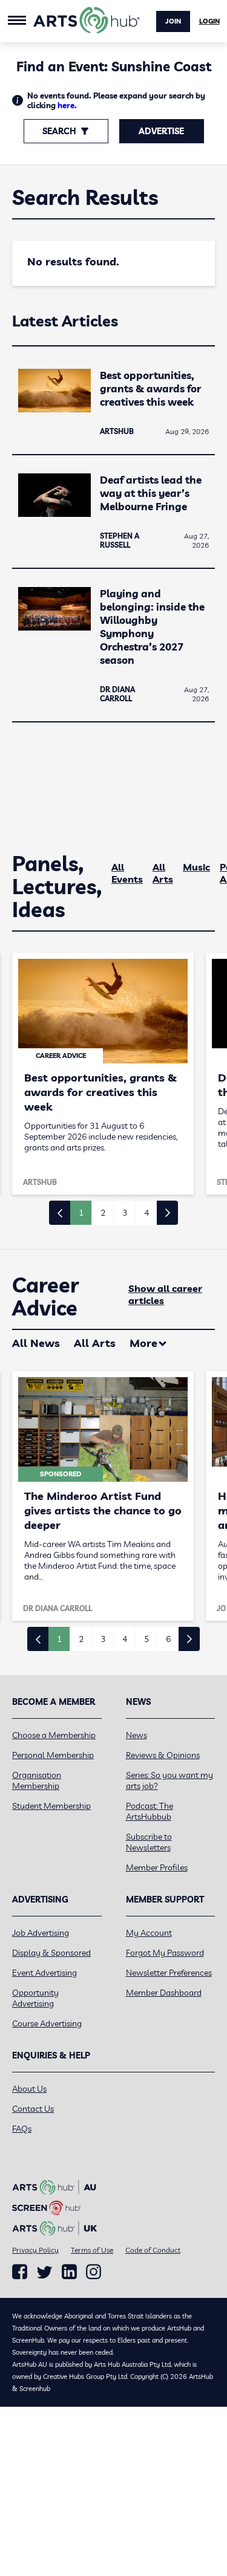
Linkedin (69, 2272)
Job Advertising (41, 1933)
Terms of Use (92, 2250)
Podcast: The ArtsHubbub (150, 1811)
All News (36, 1343)
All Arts (163, 873)
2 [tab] (103, 1213)
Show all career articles (165, 1294)
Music (196, 867)
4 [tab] (146, 1213)
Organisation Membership (37, 1780)
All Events (127, 873)
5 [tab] (146, 1639)
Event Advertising (44, 1973)
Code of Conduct (153, 2250)
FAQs (22, 2129)
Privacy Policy (35, 2250)
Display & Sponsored (51, 1953)
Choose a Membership (54, 1735)
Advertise (161, 131)
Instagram (94, 2272)
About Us (29, 2089)
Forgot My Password (165, 1953)
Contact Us (33, 2109)
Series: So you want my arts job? (169, 1780)
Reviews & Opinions (163, 1755)
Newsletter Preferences (169, 1973)
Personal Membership (53, 1755)
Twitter (44, 2272)
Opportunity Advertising (35, 1998)
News (137, 1735)
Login (209, 21)
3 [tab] (125, 1213)
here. (67, 105)
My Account (149, 1933)
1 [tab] (81, 1213)
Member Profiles (157, 1867)
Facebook (20, 2272)
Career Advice (46, 1297)
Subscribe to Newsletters (149, 1842)
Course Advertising (47, 2023)
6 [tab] (168, 1639)
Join (173, 21)
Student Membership (51, 1806)
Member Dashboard (164, 1993)
